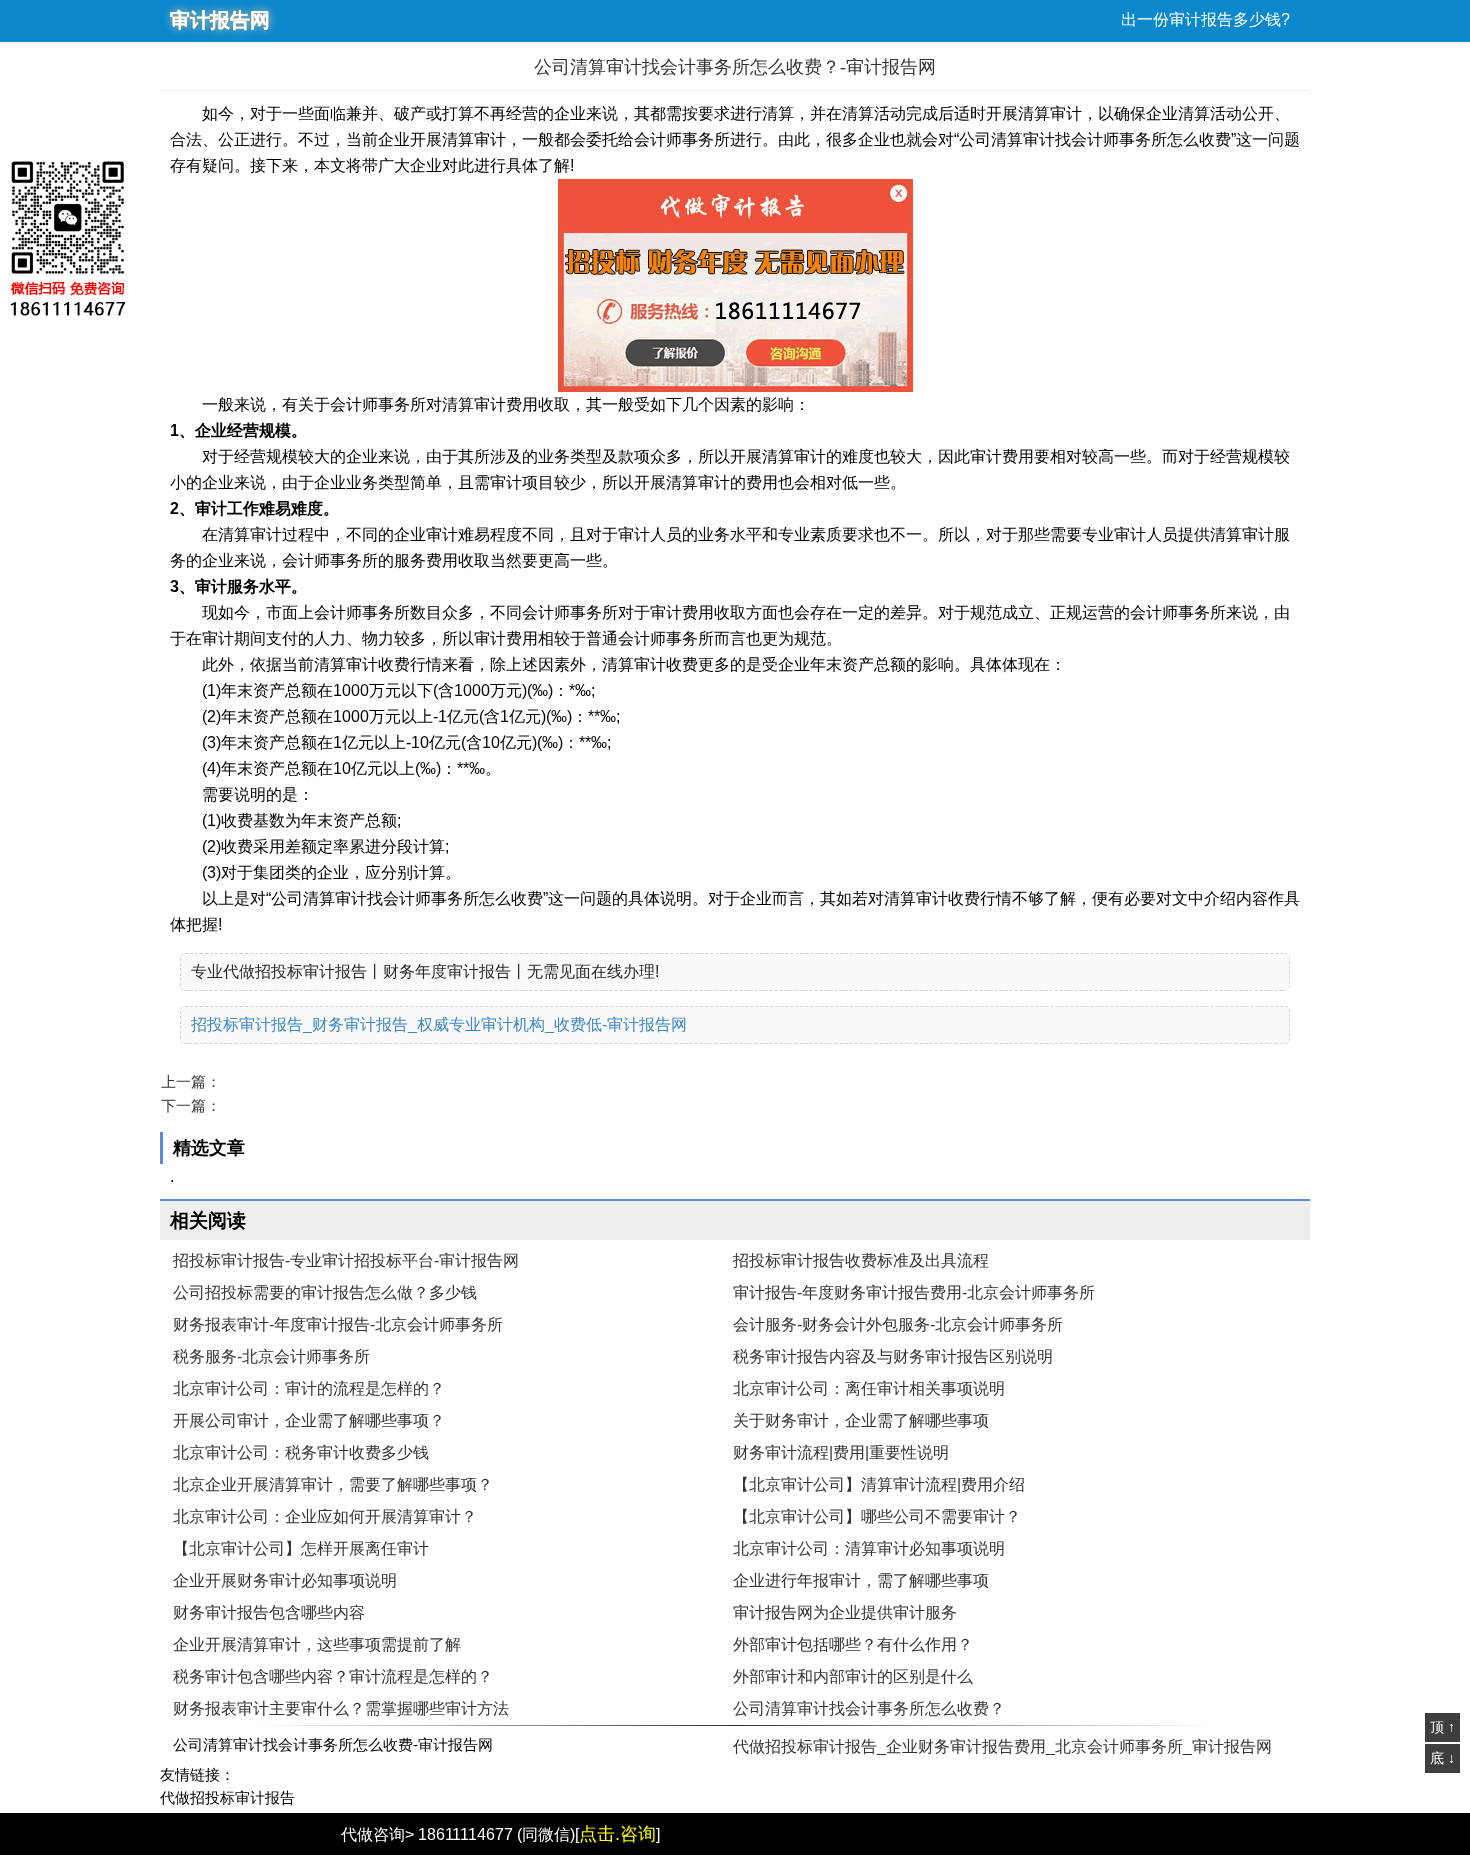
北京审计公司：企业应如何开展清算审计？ (325, 1516)
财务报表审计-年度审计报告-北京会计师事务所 (338, 1324)
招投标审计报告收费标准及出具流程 (861, 1260)
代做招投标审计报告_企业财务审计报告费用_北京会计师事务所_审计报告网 (1002, 1746)
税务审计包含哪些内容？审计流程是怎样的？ (333, 1676)
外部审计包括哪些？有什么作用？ (853, 1644)
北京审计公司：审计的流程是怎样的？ (309, 1388)
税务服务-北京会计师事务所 (271, 1356)
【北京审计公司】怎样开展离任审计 (301, 1548)
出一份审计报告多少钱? (1205, 19)
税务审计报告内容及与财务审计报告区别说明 (893, 1356)
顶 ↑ (1442, 1727)
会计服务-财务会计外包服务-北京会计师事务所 (898, 1324)
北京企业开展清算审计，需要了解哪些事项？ (333, 1484)
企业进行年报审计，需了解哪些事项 (861, 1580)
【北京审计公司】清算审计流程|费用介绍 (879, 1484)
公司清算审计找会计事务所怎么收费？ (869, 1708)
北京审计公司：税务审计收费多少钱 (301, 1452)
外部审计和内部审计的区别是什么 (853, 1676)
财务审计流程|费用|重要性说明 (841, 1452)
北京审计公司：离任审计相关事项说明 (869, 1388)
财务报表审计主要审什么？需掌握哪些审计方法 (341, 1708)
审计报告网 (220, 20)
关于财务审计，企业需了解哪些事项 (861, 1420)
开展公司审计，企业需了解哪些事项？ (309, 1420)
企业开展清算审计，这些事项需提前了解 (317, 1644)
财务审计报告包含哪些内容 (269, 1612)
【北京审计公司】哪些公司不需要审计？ (877, 1516)
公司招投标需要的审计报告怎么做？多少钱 (325, 1292)
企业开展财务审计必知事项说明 (285, 1580)
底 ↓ (1442, 1758)
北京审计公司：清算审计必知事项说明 (869, 1548)
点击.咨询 (617, 1834)
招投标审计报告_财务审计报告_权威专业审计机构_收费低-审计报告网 (439, 1024)
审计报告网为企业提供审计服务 (845, 1612)
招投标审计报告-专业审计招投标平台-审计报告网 (346, 1260)
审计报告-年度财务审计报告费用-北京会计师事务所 (914, 1292)
